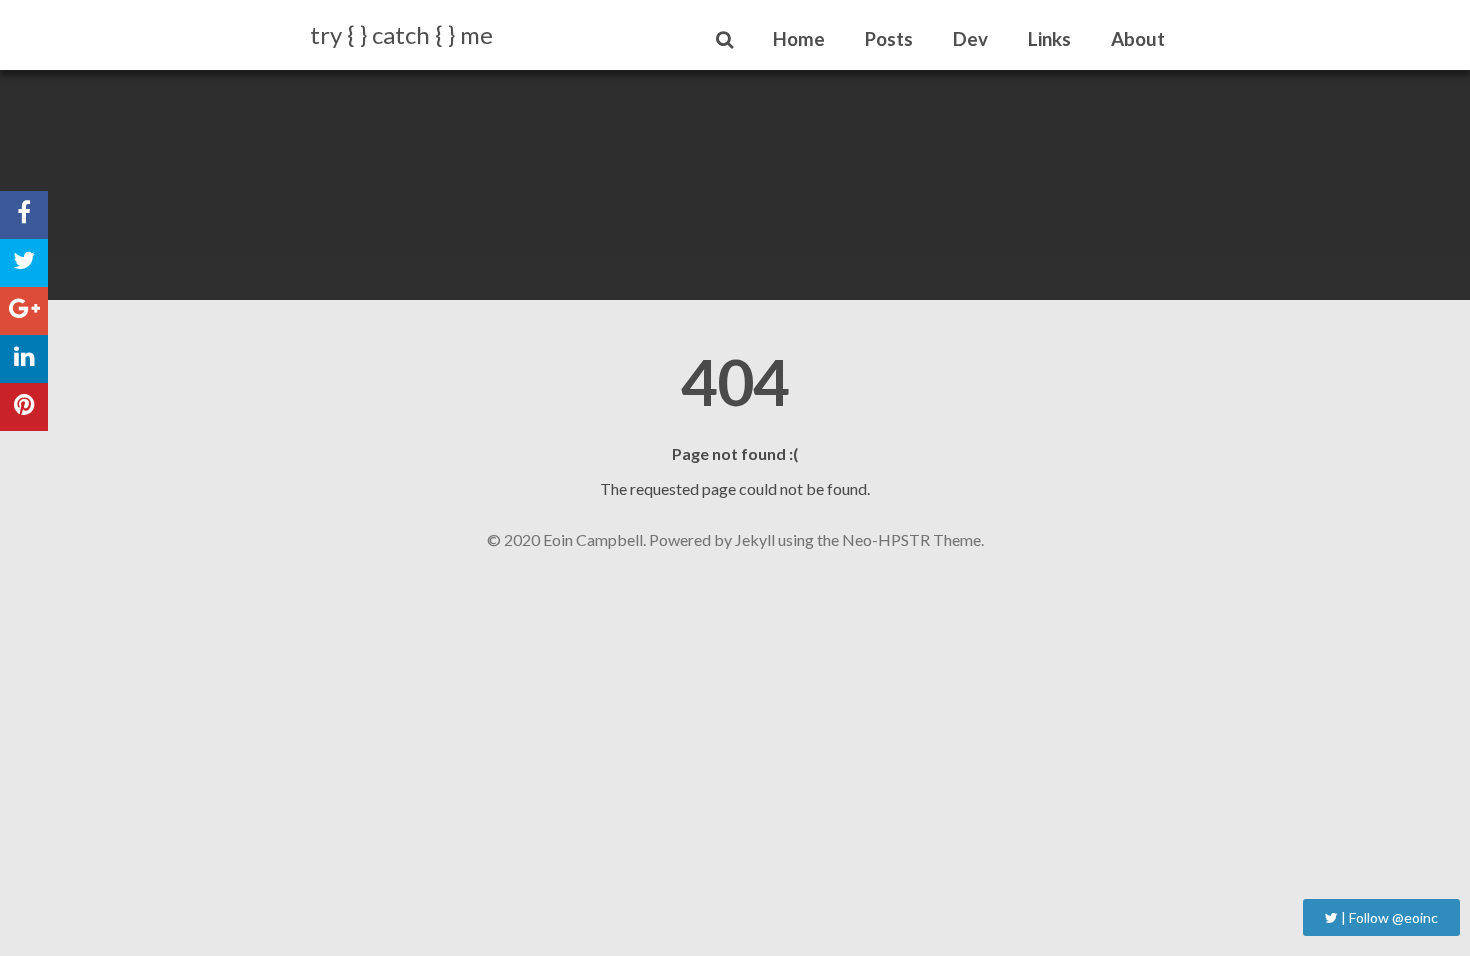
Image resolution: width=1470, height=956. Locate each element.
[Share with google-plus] (24, 311)
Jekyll (755, 539)
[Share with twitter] (24, 263)
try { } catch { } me (401, 34)
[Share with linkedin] (24, 359)
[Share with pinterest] (24, 407)
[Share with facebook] (24, 215)
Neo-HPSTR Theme (911, 539)
